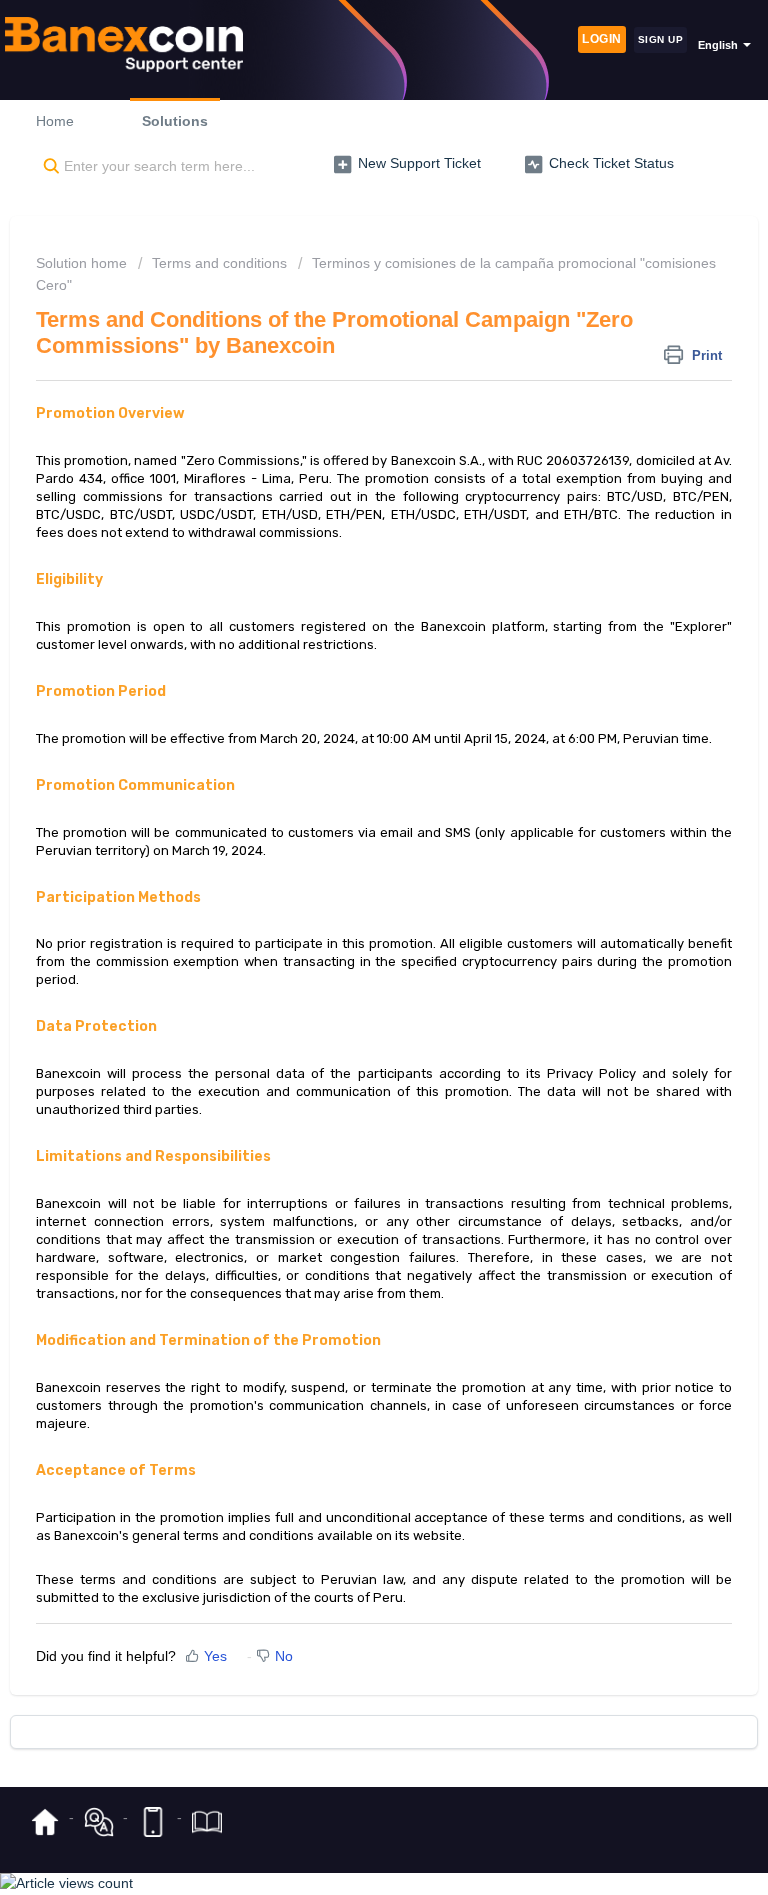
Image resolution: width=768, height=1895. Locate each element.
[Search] (47, 167)
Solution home (83, 263)
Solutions (175, 121)
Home (55, 121)
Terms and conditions (219, 263)
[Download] (347, 950)
